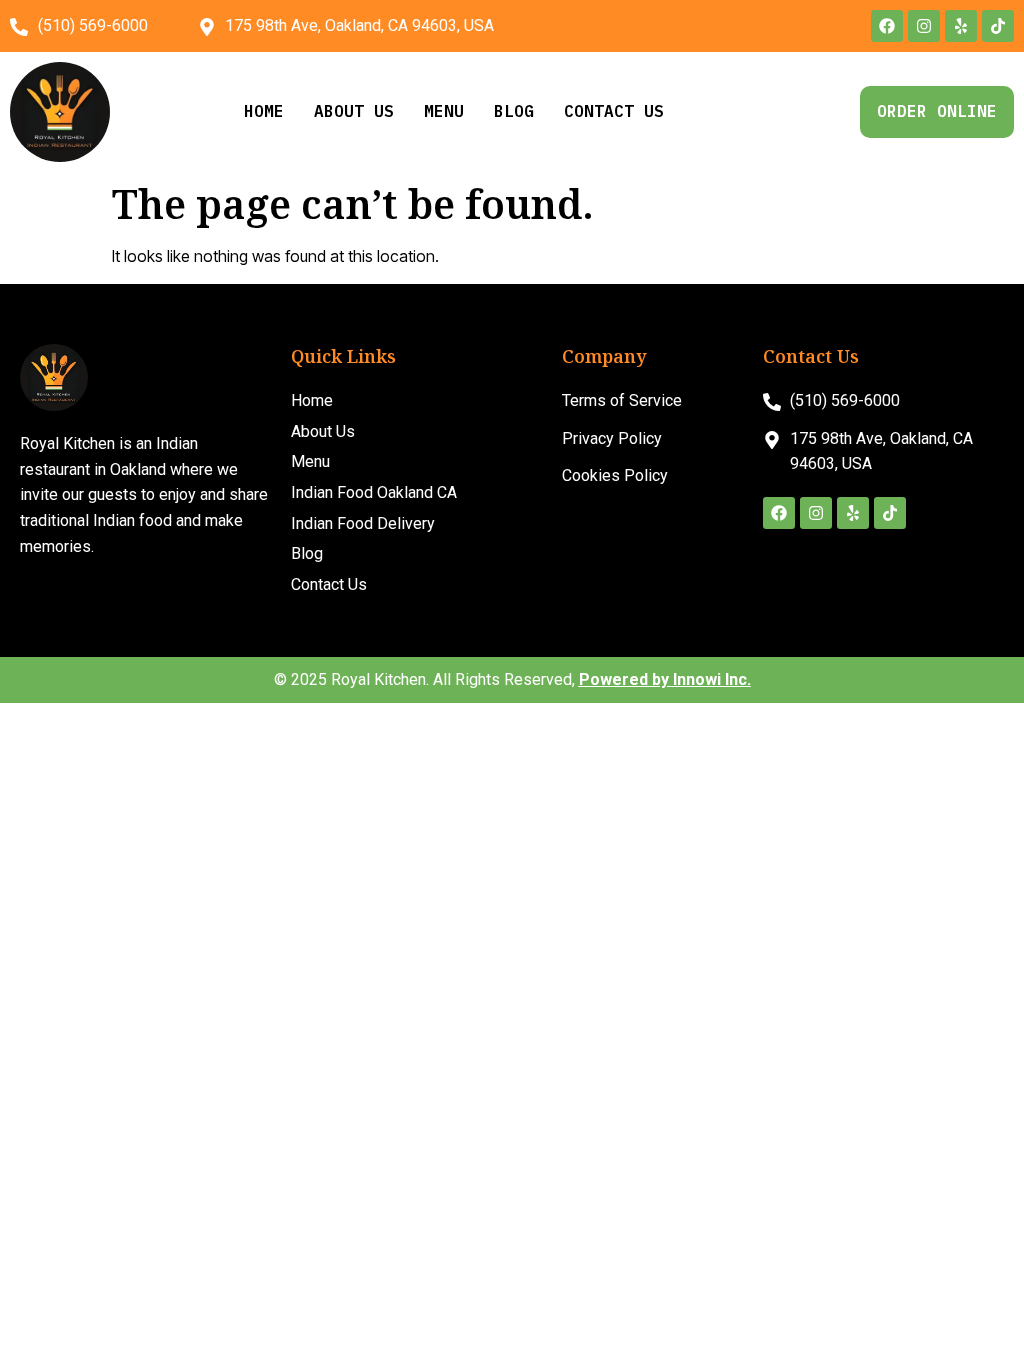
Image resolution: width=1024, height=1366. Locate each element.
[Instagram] (924, 26)
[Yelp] (961, 26)
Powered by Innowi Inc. (665, 679)
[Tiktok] (998, 26)
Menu (444, 111)
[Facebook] (887, 26)
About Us (354, 111)
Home (264, 111)
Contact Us (614, 111)
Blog (514, 111)
